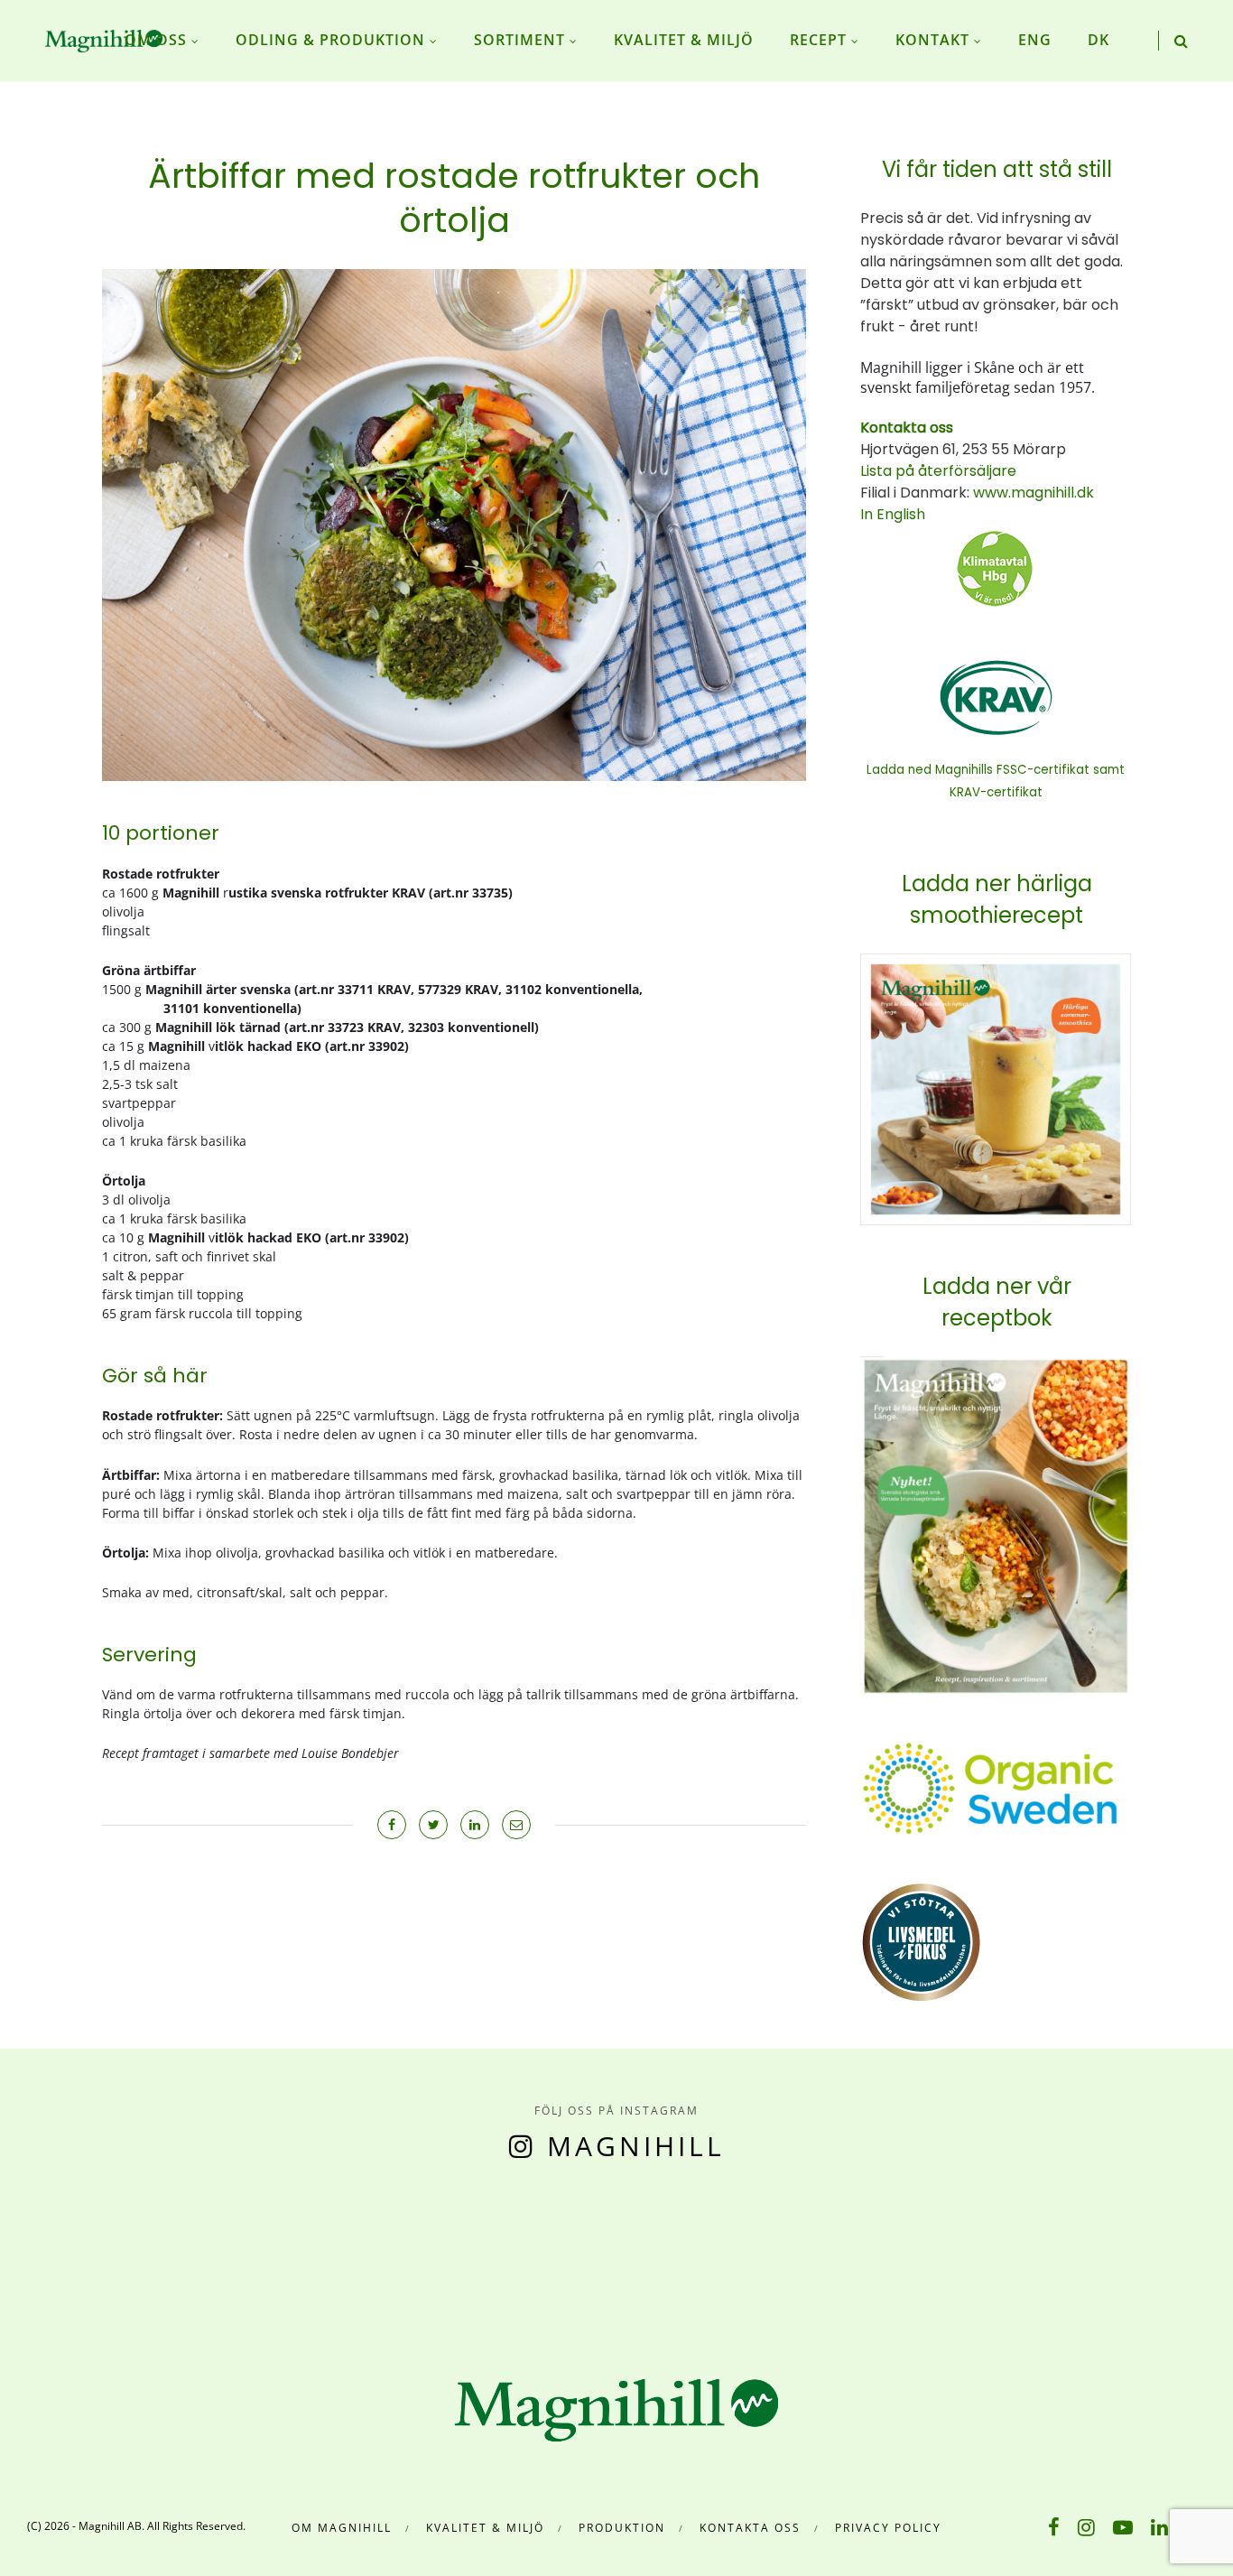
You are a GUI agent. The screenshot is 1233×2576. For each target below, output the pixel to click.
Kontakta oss (750, 2528)
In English (893, 514)
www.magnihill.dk (1032, 493)
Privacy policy (888, 2528)
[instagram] (1086, 2526)
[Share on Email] (516, 1825)
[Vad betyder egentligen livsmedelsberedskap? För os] (232, 2255)
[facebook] (1054, 2526)
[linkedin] (1159, 2526)
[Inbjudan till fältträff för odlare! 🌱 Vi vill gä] (1002, 2255)
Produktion (622, 2528)
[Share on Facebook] (392, 1825)
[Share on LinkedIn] (475, 1825)
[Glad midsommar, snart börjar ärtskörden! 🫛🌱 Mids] (386, 2255)
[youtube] (1123, 2526)
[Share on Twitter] (433, 1825)
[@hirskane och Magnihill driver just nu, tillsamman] (539, 2255)
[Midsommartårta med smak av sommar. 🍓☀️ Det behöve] (77, 2255)
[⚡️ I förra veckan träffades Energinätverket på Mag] (1156, 2255)
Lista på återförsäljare (938, 471)
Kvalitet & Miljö (485, 2528)
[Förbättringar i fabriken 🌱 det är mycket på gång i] (848, 2255)
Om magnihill (342, 2528)
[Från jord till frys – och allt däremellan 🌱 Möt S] (694, 2255)
